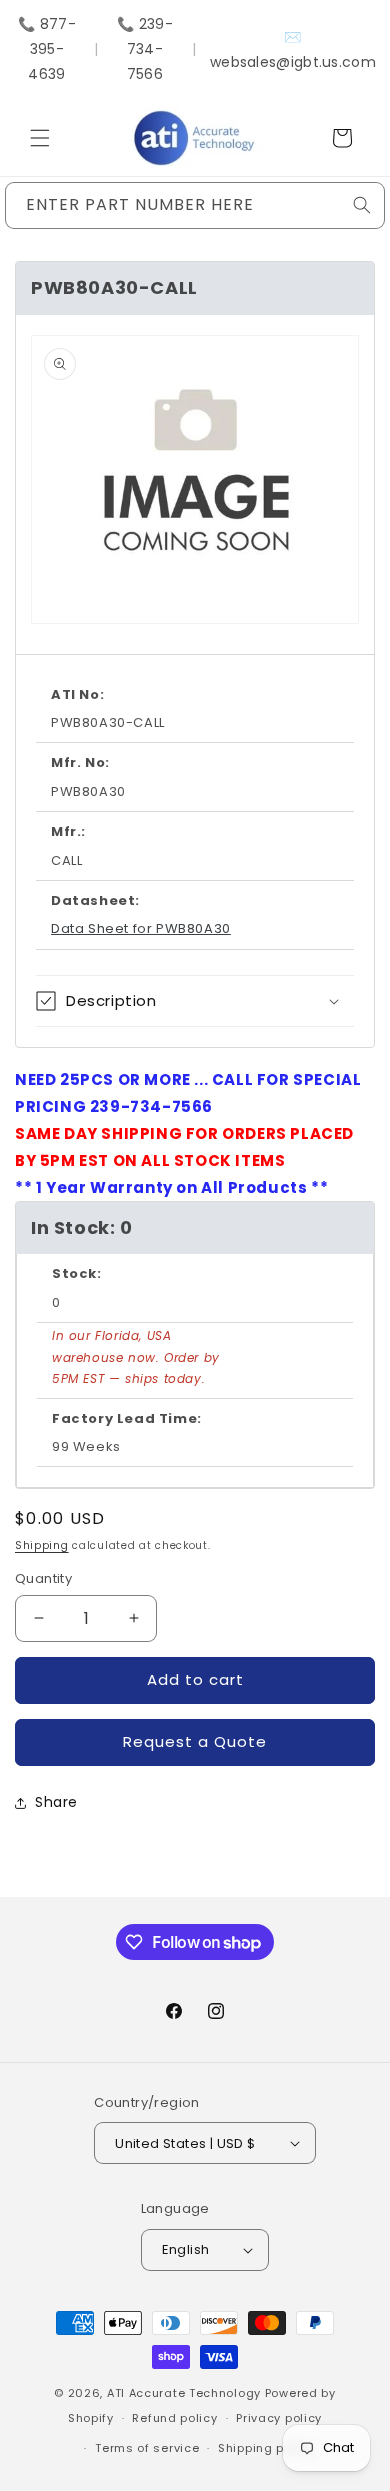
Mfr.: (68, 831)
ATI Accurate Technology (186, 2393)
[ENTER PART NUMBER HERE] (362, 205)
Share (56, 1802)
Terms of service (147, 2448)
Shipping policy (266, 2448)
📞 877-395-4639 (47, 49)
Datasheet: (95, 900)
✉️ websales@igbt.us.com (293, 49)
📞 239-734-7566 (145, 49)
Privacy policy (279, 2418)
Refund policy (174, 2418)
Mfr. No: (80, 762)
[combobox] (195, 205)
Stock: (77, 1273)
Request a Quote (195, 1741)
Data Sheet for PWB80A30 (141, 928)
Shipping (42, 1545)
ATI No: (77, 694)
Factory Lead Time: (127, 1418)
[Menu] (40, 138)
